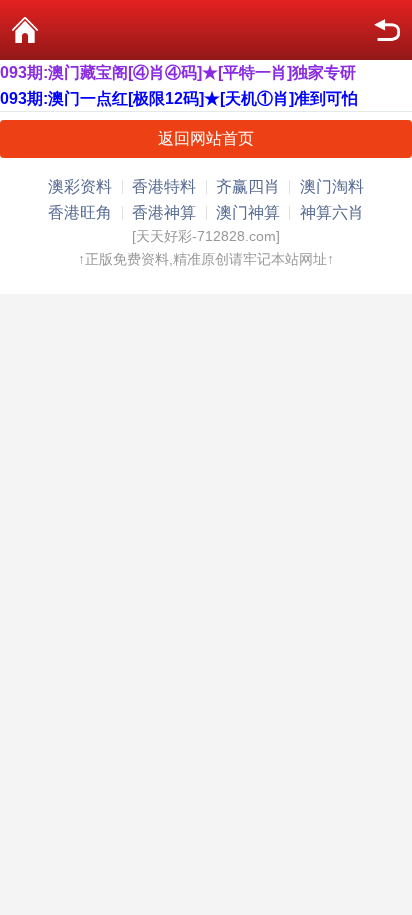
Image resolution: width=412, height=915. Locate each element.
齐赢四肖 (248, 186)
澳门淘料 (332, 186)
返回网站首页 (206, 138)
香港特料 (164, 186)
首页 (25, 30)
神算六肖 (332, 212)
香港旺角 (80, 212)
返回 (387, 30)
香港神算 (164, 212)
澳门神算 (248, 212)
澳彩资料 (80, 186)
